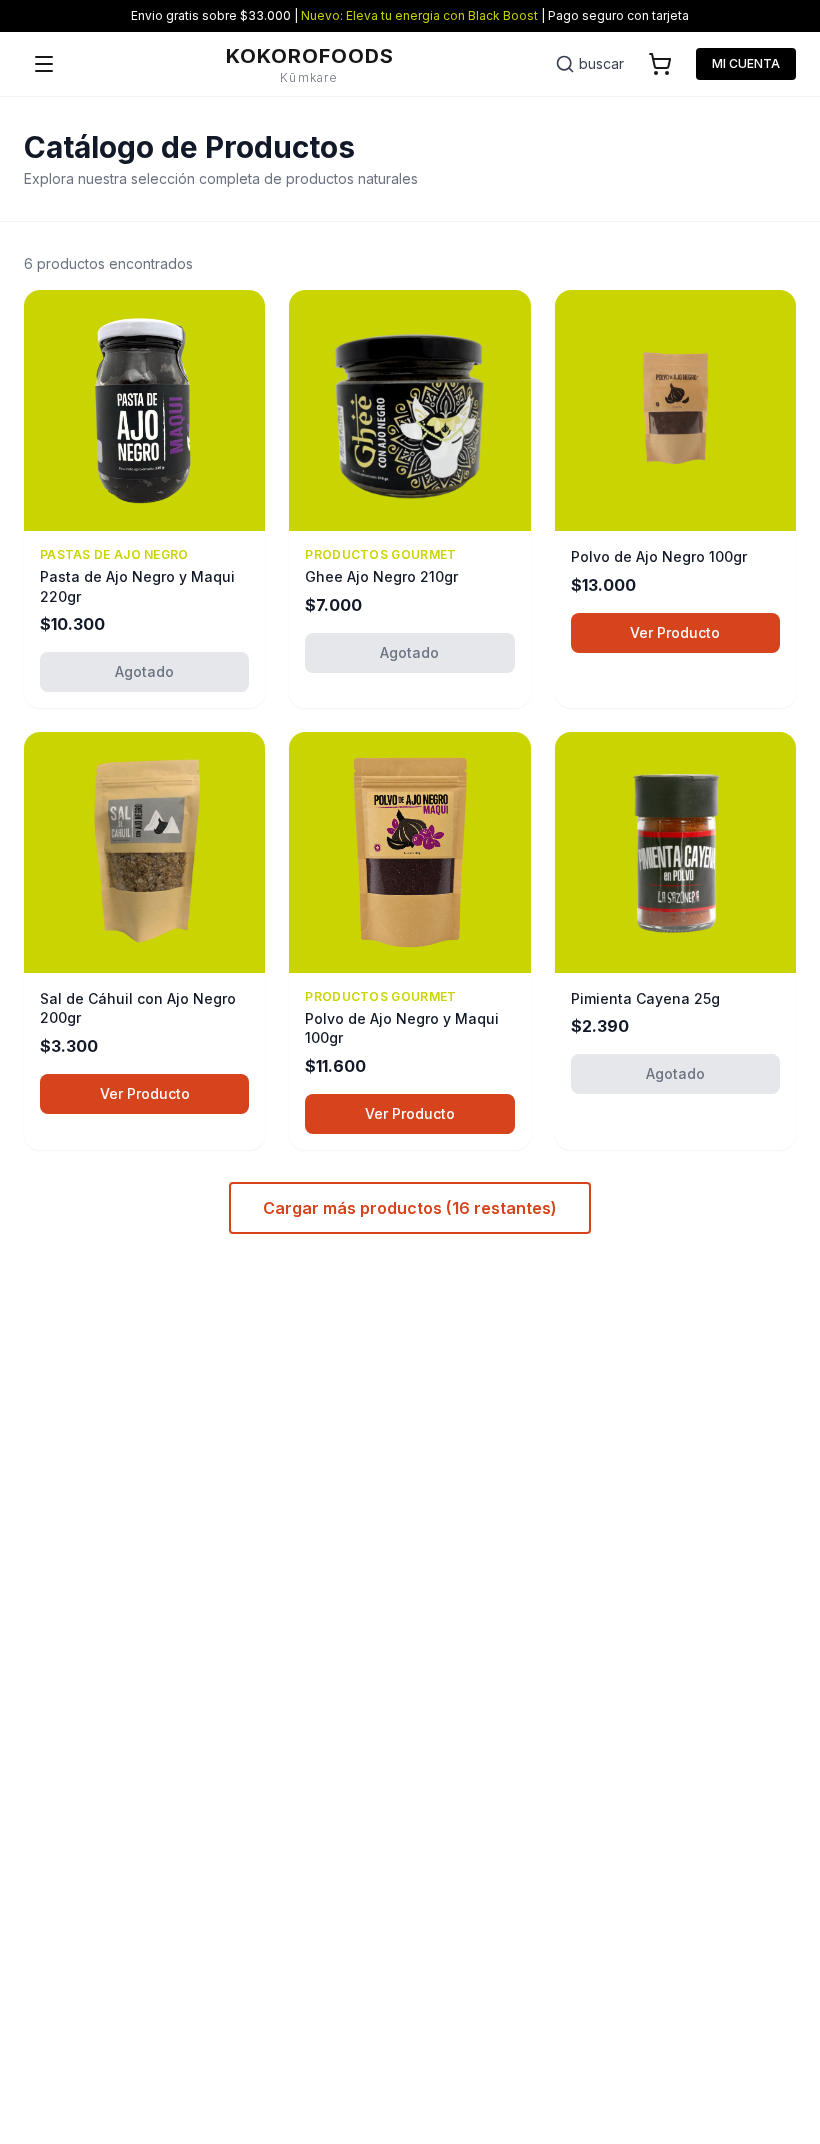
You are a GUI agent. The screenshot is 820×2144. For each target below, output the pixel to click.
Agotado (144, 671)
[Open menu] (44, 64)
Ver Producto (675, 632)
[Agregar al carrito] (768, 503)
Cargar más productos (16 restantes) (410, 1208)
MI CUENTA (746, 63)
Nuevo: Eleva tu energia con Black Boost (419, 15)
